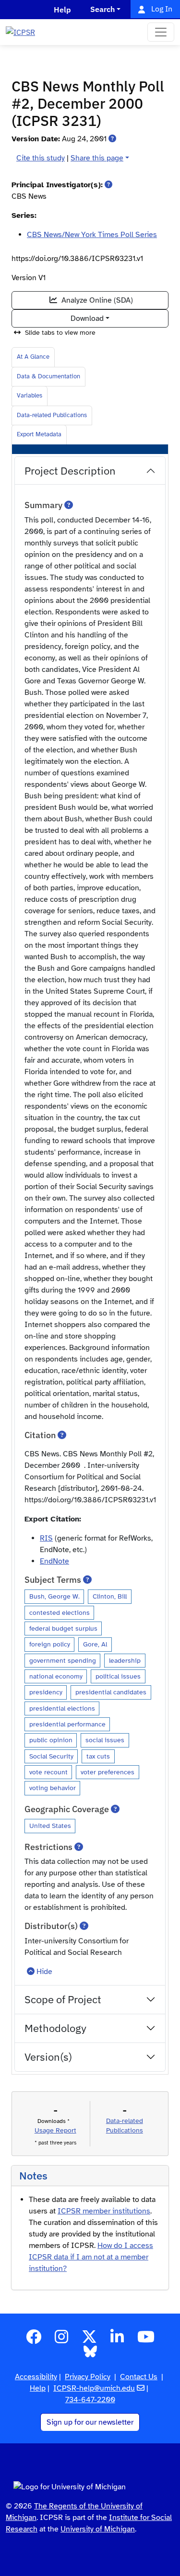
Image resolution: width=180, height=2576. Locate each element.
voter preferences (108, 1772)
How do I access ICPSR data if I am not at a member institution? (91, 2257)
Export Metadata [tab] (39, 434)
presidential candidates (111, 1692)
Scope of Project (63, 1999)
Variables (30, 396)
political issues (118, 1676)
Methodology (55, 2028)
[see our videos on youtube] (146, 2340)
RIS (46, 1538)
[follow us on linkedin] (117, 2340)
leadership (125, 1660)
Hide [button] (44, 1972)
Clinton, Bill (110, 1596)
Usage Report (55, 2130)
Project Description (70, 471)
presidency (46, 1692)
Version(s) (48, 2057)
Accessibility (36, 2377)
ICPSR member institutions (104, 2211)
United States (50, 1826)
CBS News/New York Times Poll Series (92, 235)
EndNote (54, 1561)
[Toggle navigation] (161, 32)
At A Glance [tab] (33, 357)
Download (87, 318)
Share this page (97, 158)
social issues (105, 1740)
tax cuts (98, 1756)
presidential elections (62, 1708)
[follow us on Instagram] (61, 2340)
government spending (63, 1660)
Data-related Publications (52, 415)
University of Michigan (98, 2529)
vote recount (48, 1772)
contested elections (60, 1612)
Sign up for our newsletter (90, 2422)
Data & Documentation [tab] (48, 376)
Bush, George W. (54, 1596)
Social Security (51, 1756)
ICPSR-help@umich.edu (94, 2388)
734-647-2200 (90, 2400)
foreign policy (50, 1644)
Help (38, 2388)
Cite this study (41, 158)
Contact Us (139, 2377)
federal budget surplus (63, 1628)
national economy (56, 1676)
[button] (112, 139)
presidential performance (67, 1724)
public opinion (51, 1740)
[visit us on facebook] (34, 2340)
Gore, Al (95, 1644)
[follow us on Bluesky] (90, 2355)
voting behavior (53, 1788)
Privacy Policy (88, 2377)
